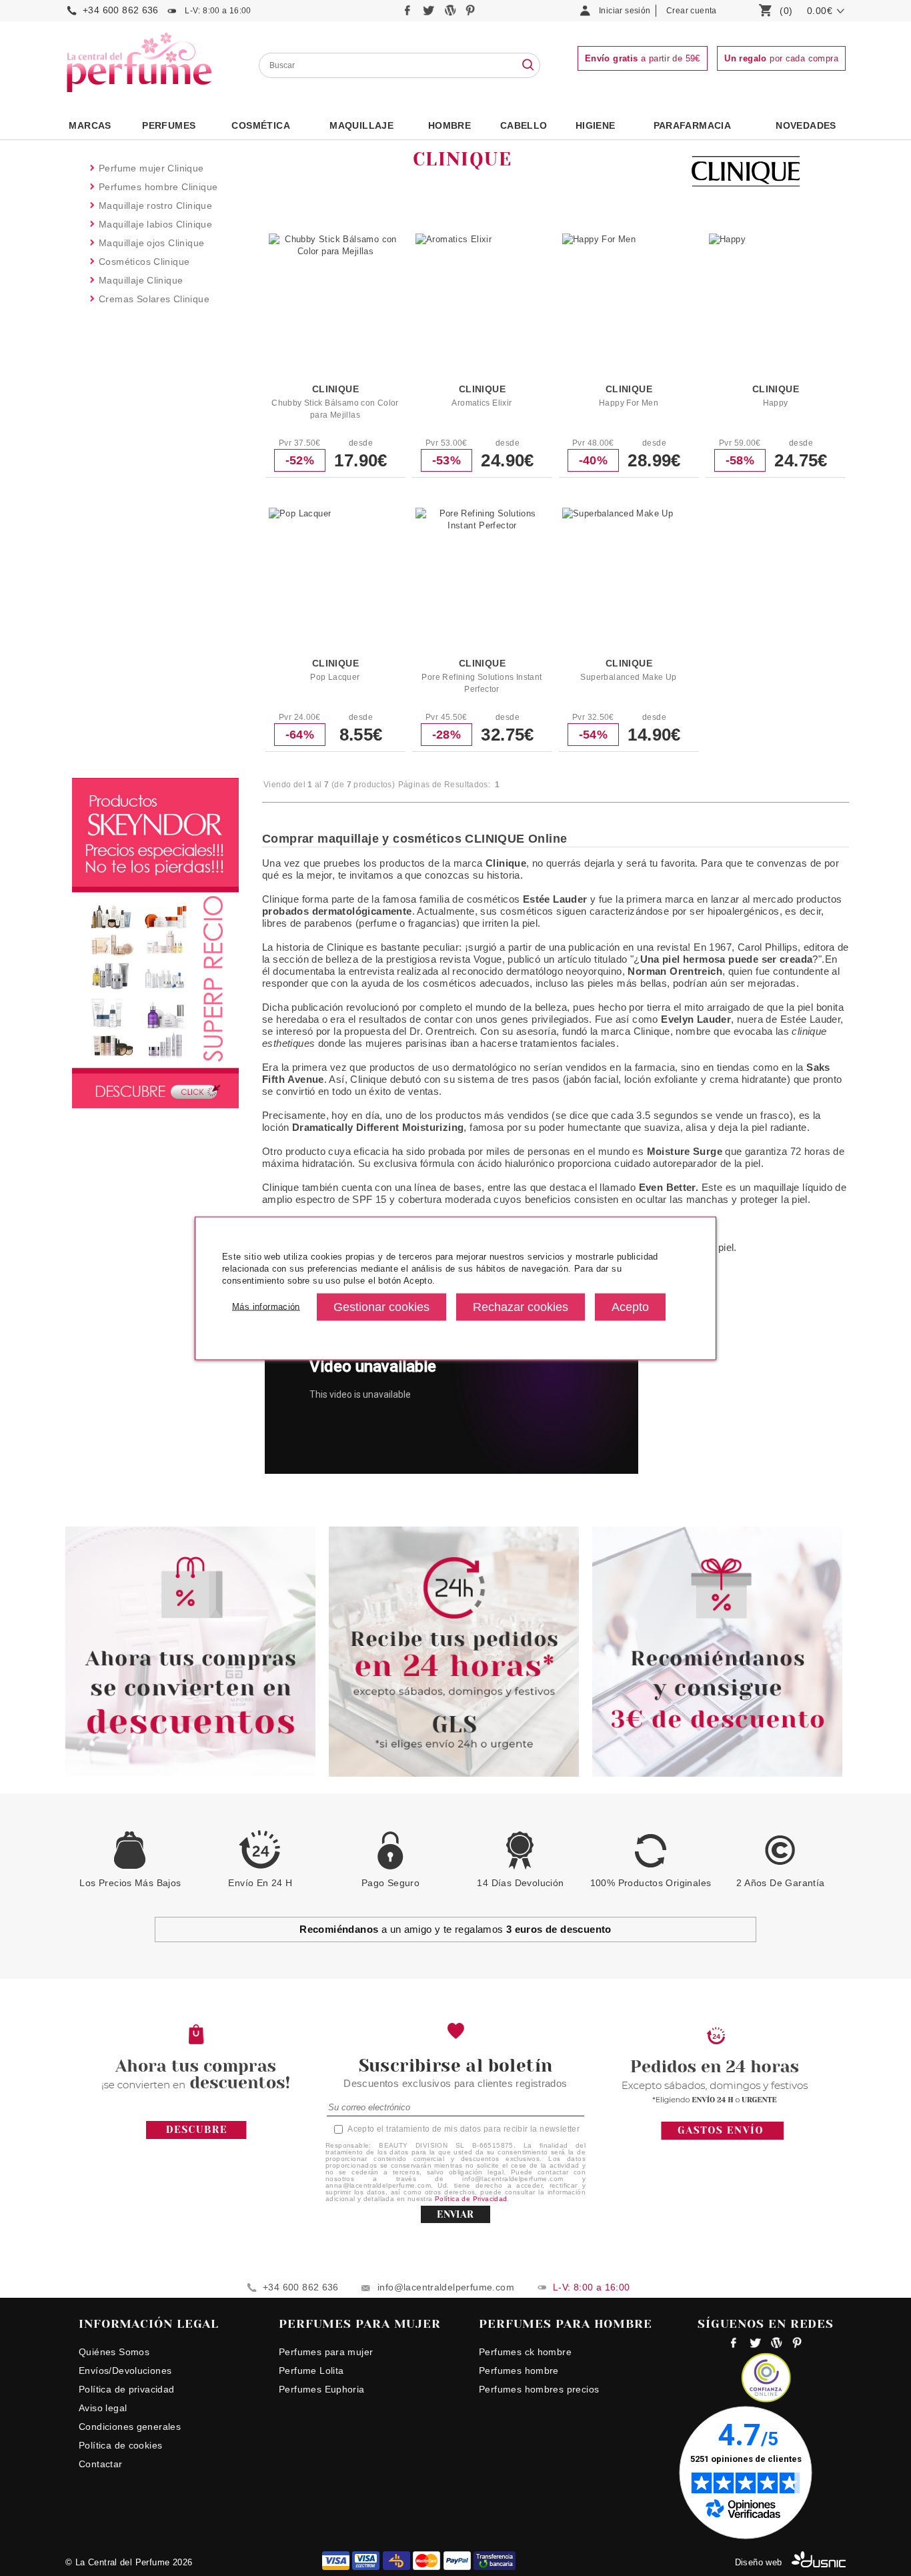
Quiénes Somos (114, 2352)
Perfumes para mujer (326, 2352)
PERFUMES (169, 125)
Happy (776, 403)
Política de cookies (120, 2445)
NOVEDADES (806, 125)
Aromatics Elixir (482, 403)
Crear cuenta (692, 11)
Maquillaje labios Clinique (155, 224)
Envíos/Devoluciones (125, 2371)
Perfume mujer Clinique (151, 168)
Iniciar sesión (625, 11)
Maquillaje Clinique (141, 280)
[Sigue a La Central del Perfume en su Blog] (451, 14)
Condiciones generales (130, 2427)
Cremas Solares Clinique (154, 299)
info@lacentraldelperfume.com (446, 2287)
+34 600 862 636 (121, 10)
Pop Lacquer (335, 677)
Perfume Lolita (311, 2371)
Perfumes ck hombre (525, 2352)
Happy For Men (629, 403)
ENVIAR (455, 2214)
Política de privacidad (127, 2389)
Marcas (90, 125)
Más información (266, 1307)
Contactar (101, 2464)
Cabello (524, 125)
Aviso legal (103, 2408)
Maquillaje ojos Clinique (151, 243)
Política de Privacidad (471, 2199)
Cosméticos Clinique (144, 262)
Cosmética (261, 125)
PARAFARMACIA (693, 125)
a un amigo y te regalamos (455, 1929)
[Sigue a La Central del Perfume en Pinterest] (471, 14)
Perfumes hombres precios (539, 2389)
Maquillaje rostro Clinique (155, 205)
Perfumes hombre (519, 2371)
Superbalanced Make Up (628, 677)
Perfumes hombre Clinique (158, 187)
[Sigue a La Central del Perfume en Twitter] (430, 14)
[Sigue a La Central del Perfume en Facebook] (409, 14)
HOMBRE (449, 125)
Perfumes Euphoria (322, 2389)
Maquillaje (361, 125)
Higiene (596, 125)
